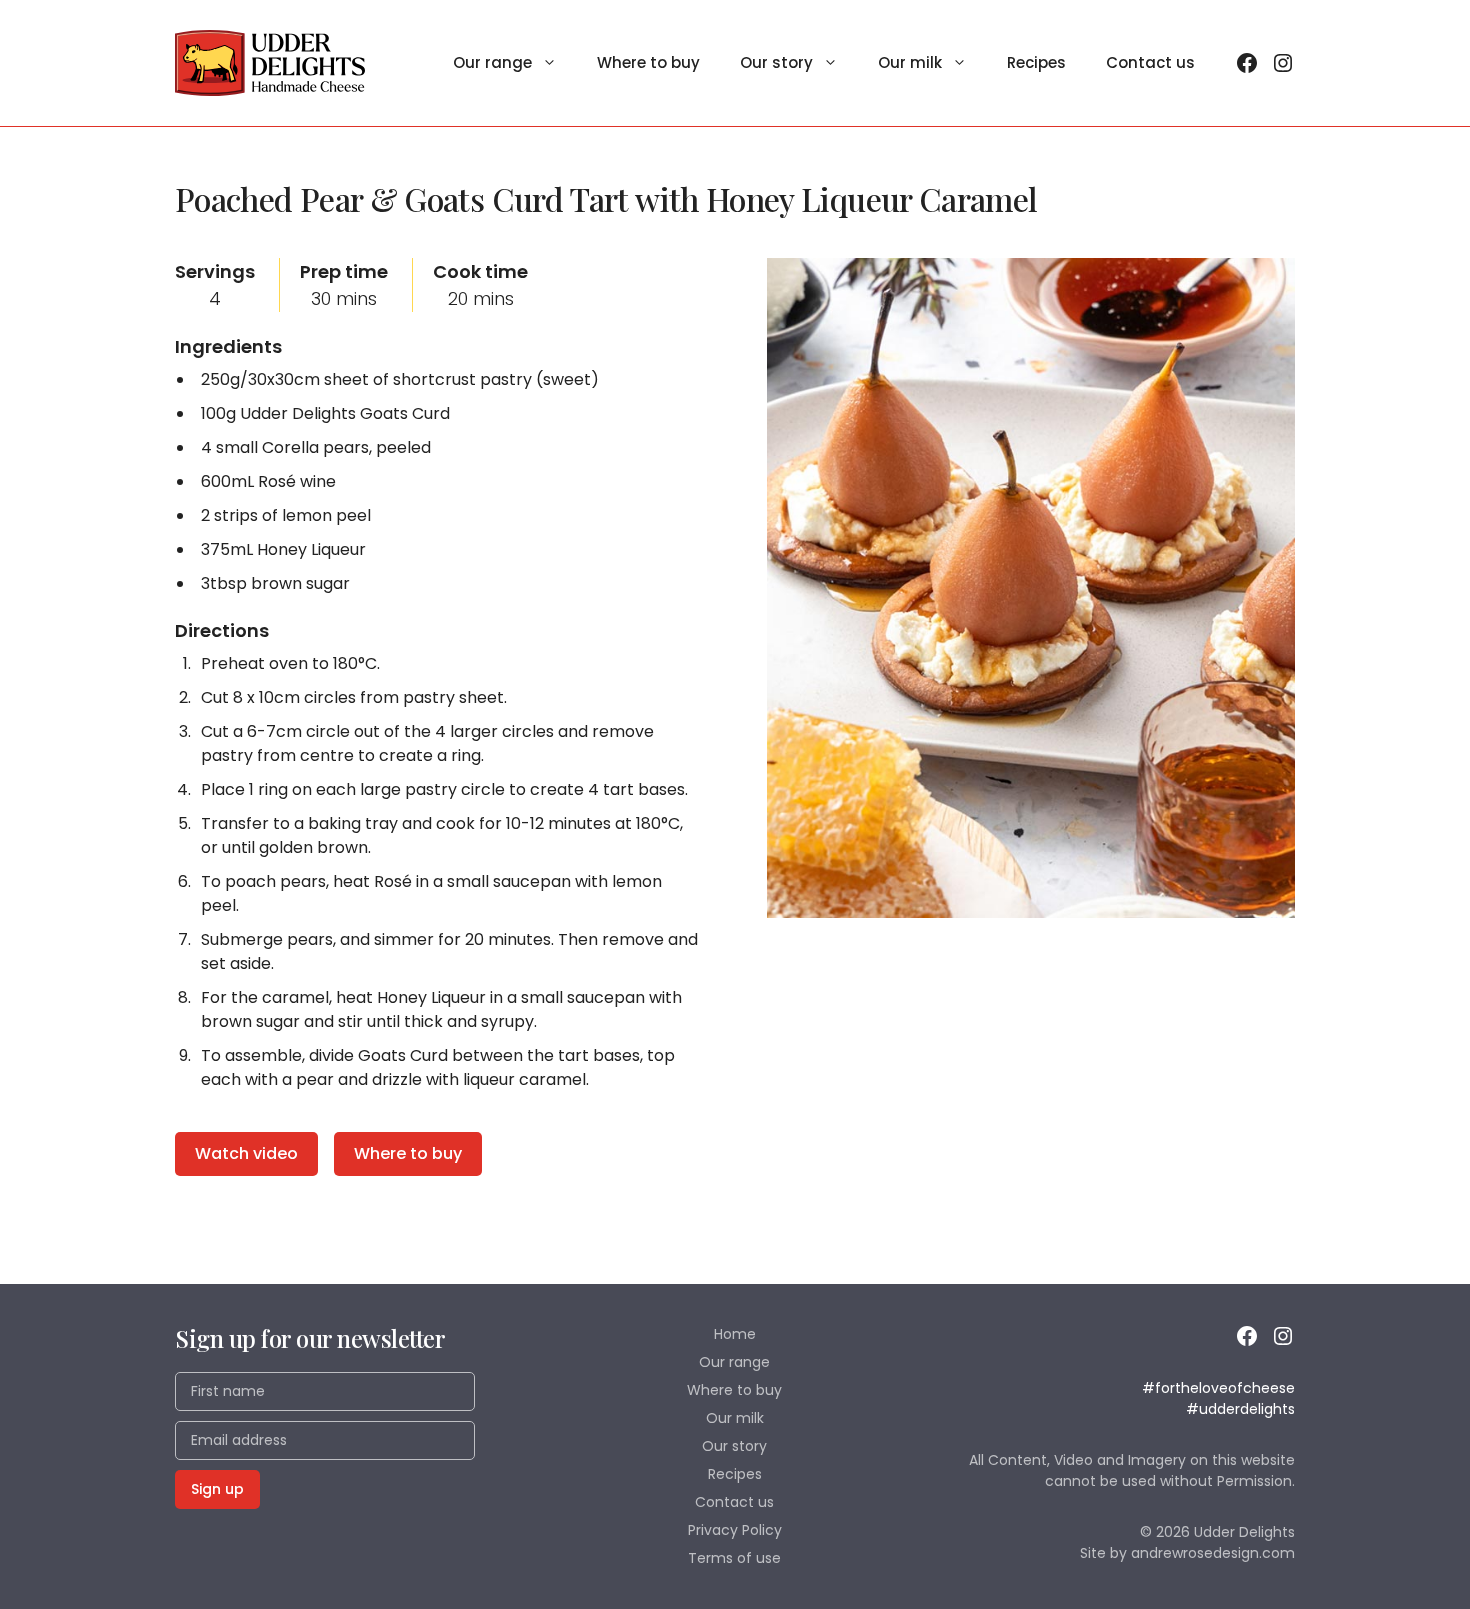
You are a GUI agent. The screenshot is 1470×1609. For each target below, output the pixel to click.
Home (735, 1334)
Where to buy (648, 62)
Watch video (246, 1153)
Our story (776, 62)
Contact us (1150, 62)
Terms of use (734, 1558)
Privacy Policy (735, 1530)
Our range (492, 62)
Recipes (1036, 62)
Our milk (910, 62)
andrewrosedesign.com (1213, 1553)
